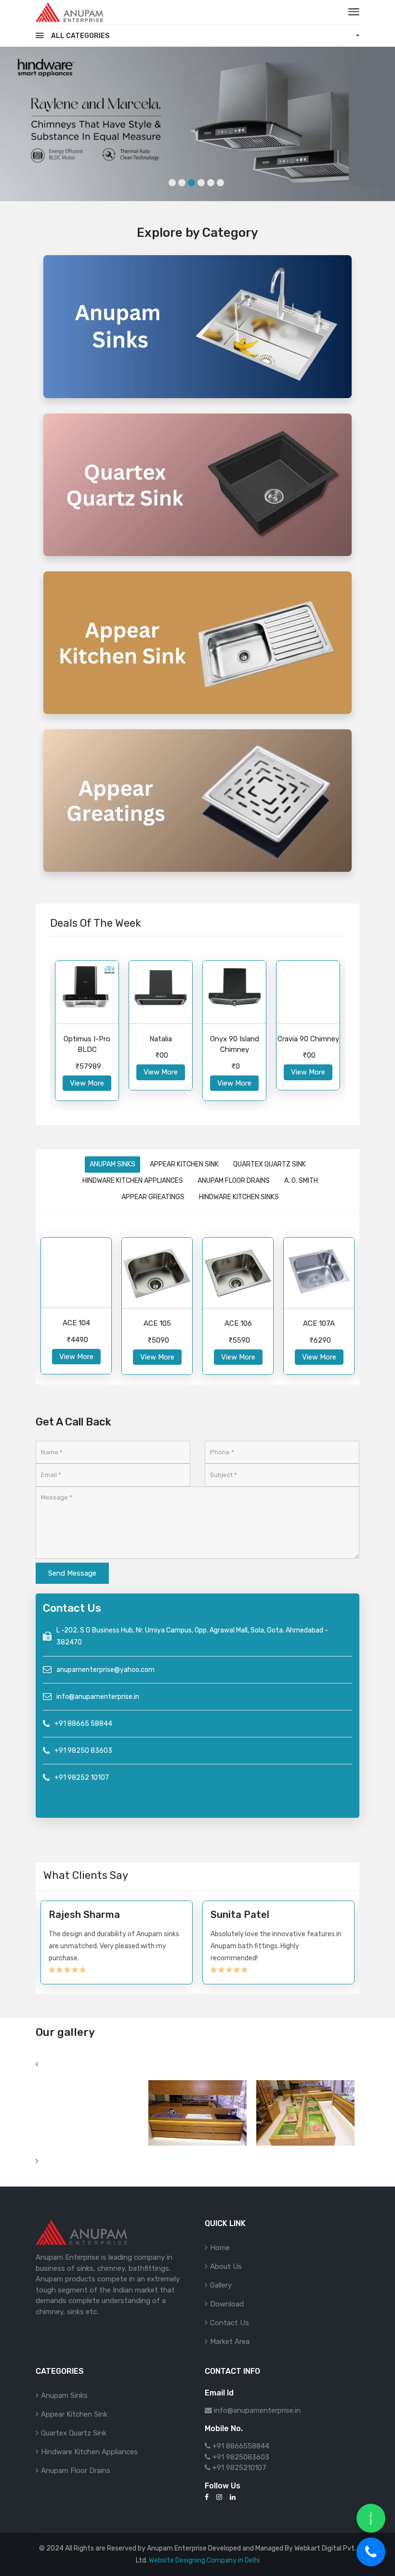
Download (227, 2304)
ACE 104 (76, 1323)
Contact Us (230, 2323)
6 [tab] (220, 183)
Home (220, 2248)
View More (87, 1083)
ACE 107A (319, 1323)
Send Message (72, 1573)
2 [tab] (182, 183)
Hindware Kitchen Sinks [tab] (239, 1197)
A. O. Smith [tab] (301, 1181)
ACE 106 (238, 1323)
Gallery (221, 2285)
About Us (226, 2266)
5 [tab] (211, 183)
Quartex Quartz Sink (74, 2433)
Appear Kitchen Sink (74, 2414)
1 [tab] (172, 183)
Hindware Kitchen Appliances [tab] (133, 1181)
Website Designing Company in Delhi (204, 2560)
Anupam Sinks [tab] (112, 1164)
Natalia (161, 1039)
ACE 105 (157, 1323)
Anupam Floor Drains (76, 2471)
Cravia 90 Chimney (308, 1039)
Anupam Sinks (64, 2395)
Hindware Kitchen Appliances (89, 2452)
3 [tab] (191, 183)
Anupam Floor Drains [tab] (234, 1181)
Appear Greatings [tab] (153, 1197)
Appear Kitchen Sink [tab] (184, 1164)
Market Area (230, 2342)
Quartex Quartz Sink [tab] (270, 1164)
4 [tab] (201, 183)
